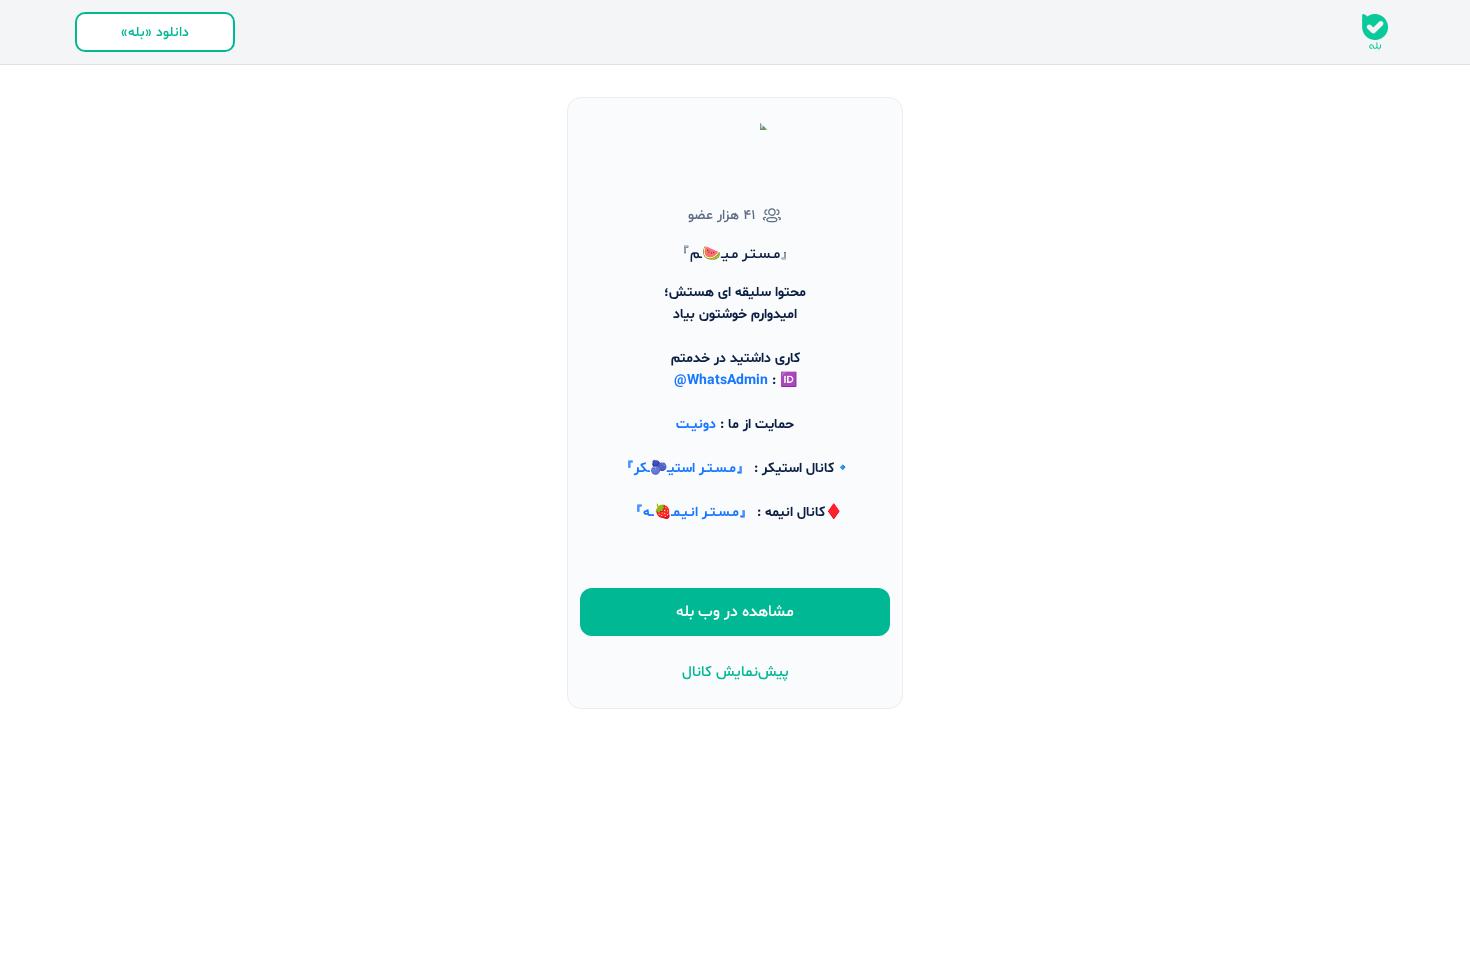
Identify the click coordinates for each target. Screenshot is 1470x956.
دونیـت (696, 424)
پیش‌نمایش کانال (735, 672)
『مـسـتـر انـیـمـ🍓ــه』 (691, 512)
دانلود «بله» (155, 32)
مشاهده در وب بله (735, 612)
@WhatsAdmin (721, 380)
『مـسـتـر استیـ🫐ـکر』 (685, 468)
